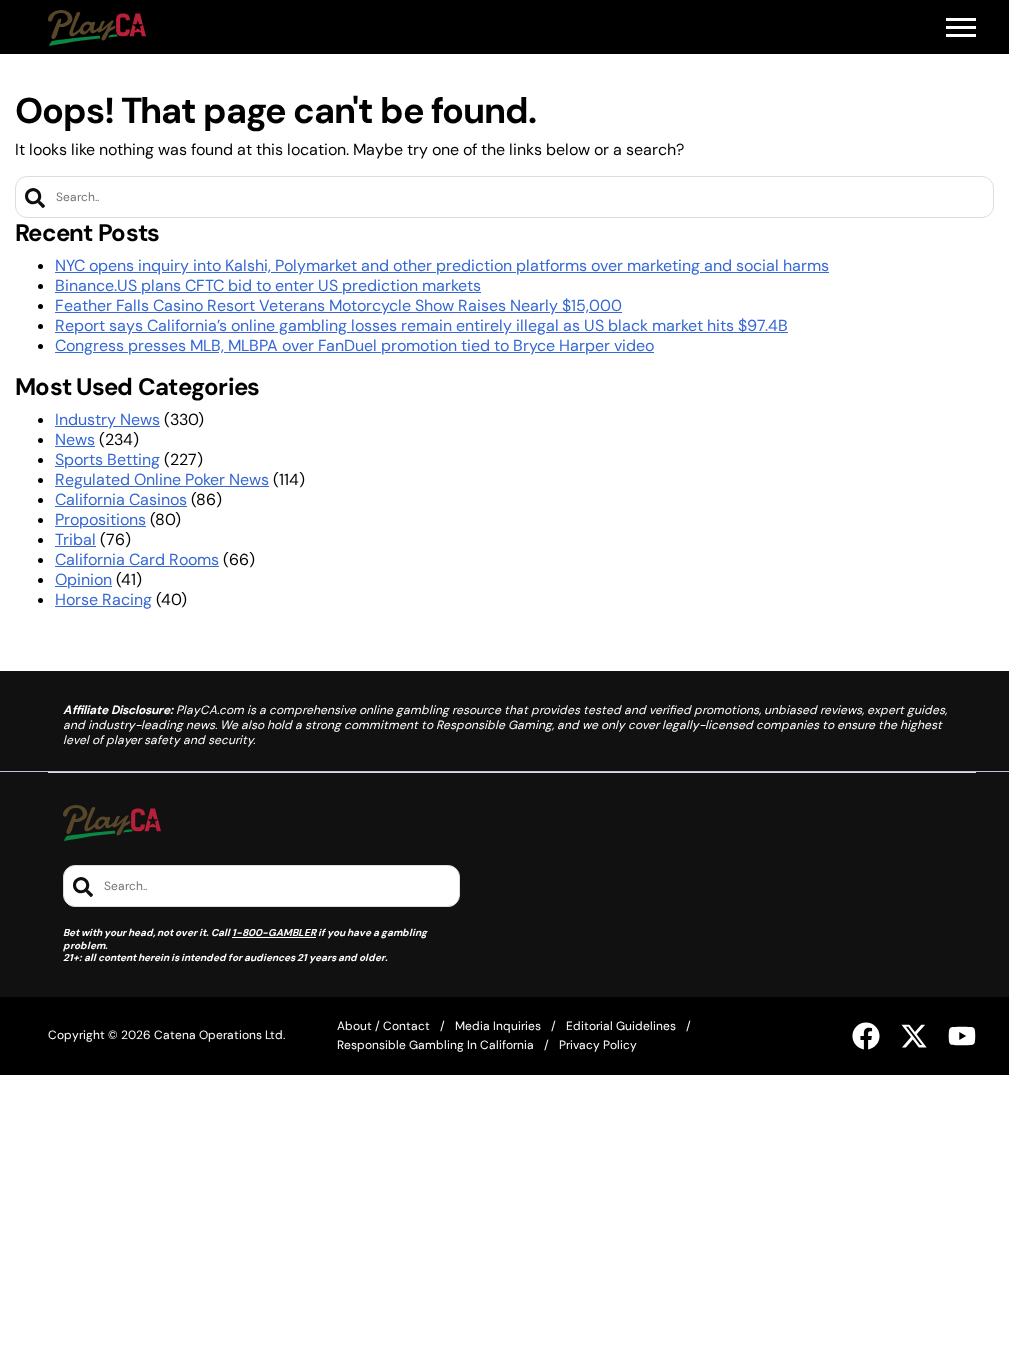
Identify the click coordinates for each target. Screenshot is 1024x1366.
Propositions (100, 519)
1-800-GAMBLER (274, 932)
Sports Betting (107, 459)
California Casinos (121, 499)
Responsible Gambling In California (435, 1045)
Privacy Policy (598, 1045)
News (75, 439)
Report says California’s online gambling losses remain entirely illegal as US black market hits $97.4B (421, 325)
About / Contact (383, 1026)
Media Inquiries (498, 1026)
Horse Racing (103, 599)
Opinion (83, 579)
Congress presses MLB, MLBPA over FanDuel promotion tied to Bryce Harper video (354, 345)
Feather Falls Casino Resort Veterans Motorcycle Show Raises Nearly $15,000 (338, 305)
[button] (961, 28)
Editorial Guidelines (621, 1026)
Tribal (75, 539)
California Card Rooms (137, 559)
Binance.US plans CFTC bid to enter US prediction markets (268, 285)
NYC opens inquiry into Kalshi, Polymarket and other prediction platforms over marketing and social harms (442, 265)
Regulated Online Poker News (162, 479)
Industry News (107, 419)
